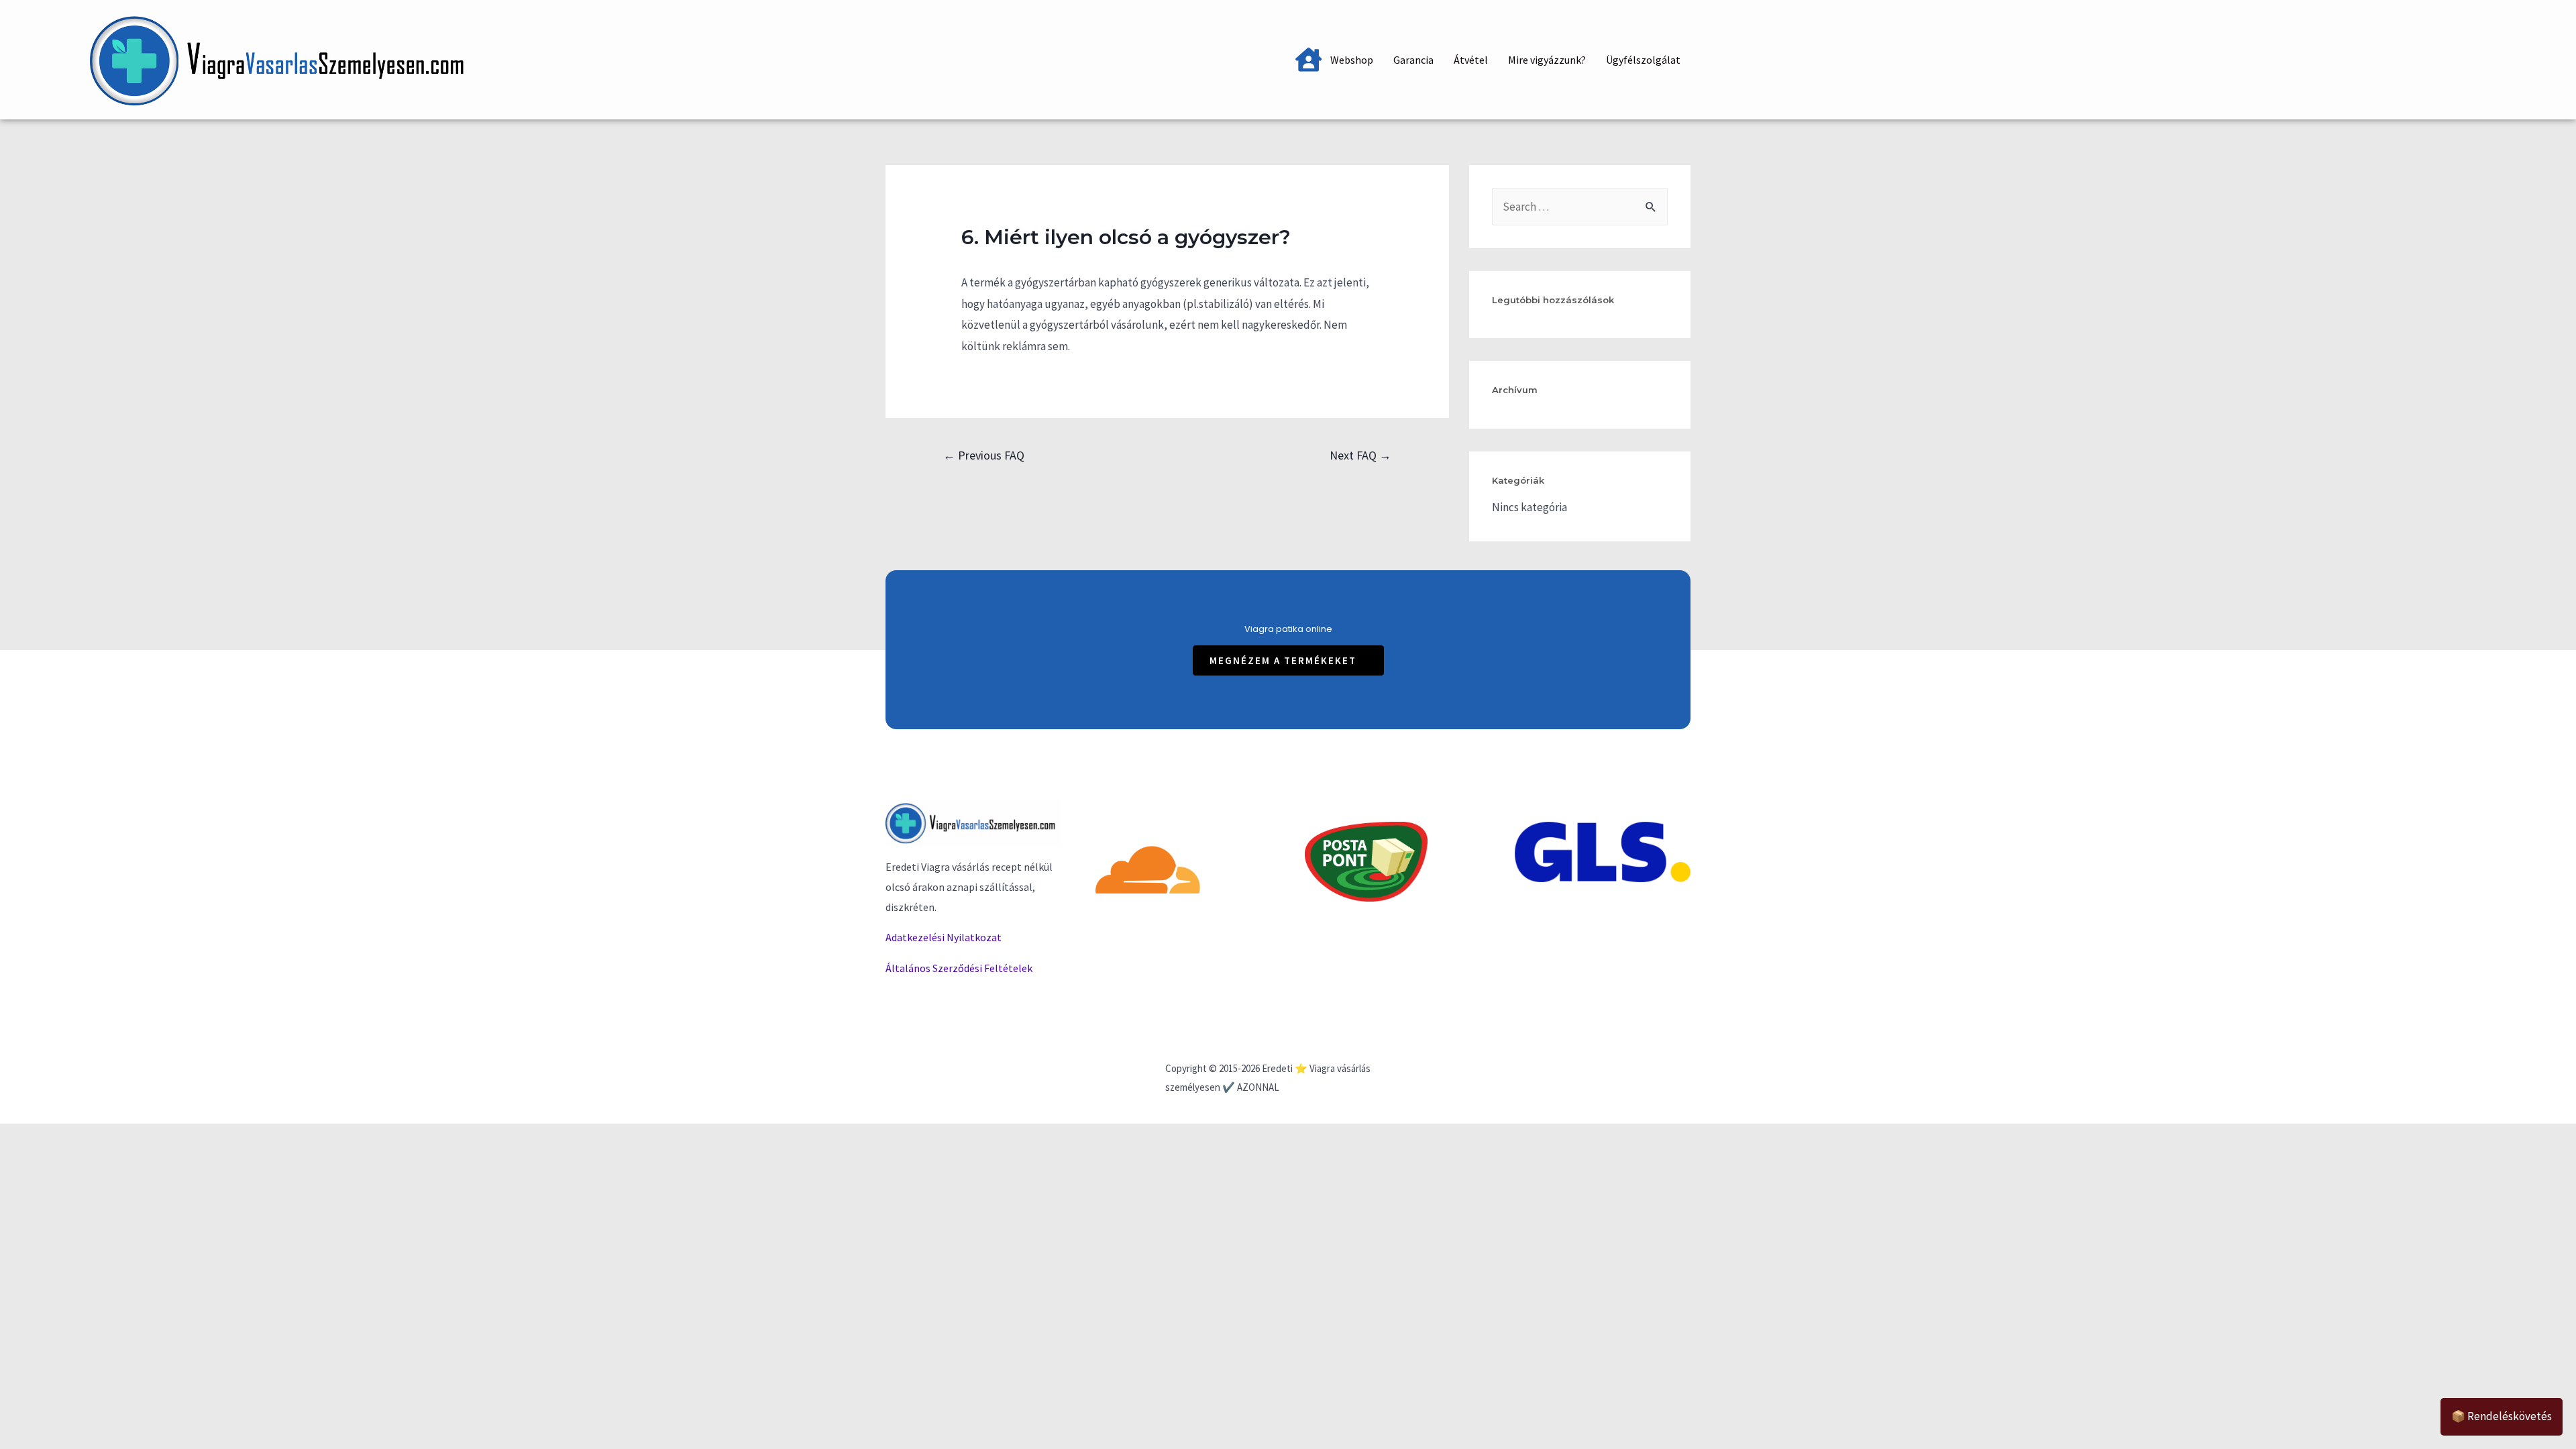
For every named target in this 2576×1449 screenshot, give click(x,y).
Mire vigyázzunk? (1547, 60)
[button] (1288, 660)
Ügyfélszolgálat (1643, 60)
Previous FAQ (984, 455)
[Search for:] (1580, 207)
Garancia (1413, 60)
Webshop (1352, 60)
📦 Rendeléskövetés (2502, 1416)
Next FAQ (1360, 455)
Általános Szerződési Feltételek (959, 968)
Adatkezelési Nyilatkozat (944, 937)
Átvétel (1471, 60)
